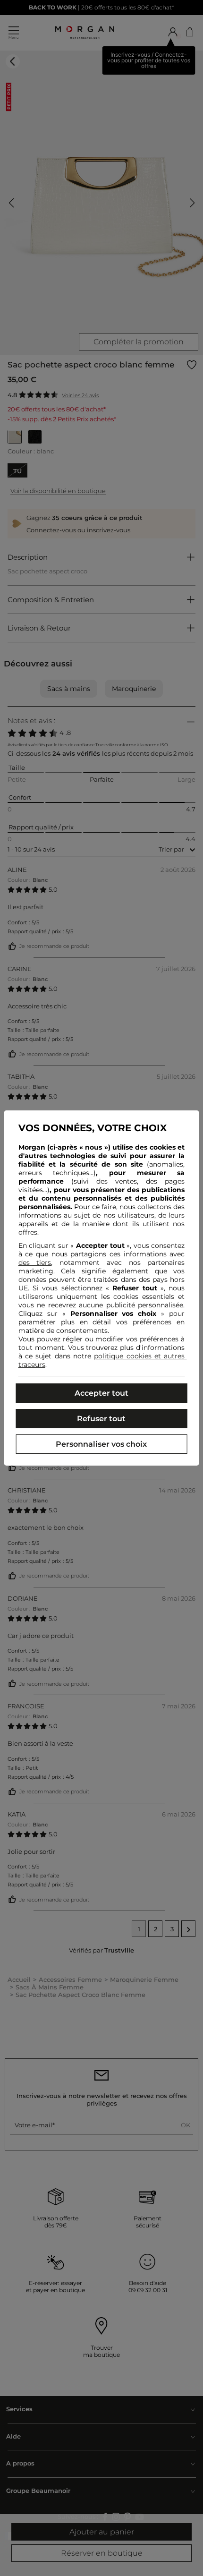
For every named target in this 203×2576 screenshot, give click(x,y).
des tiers (35, 1262)
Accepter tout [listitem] (101, 1393)
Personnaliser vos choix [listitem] (101, 1444)
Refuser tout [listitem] (101, 1419)
